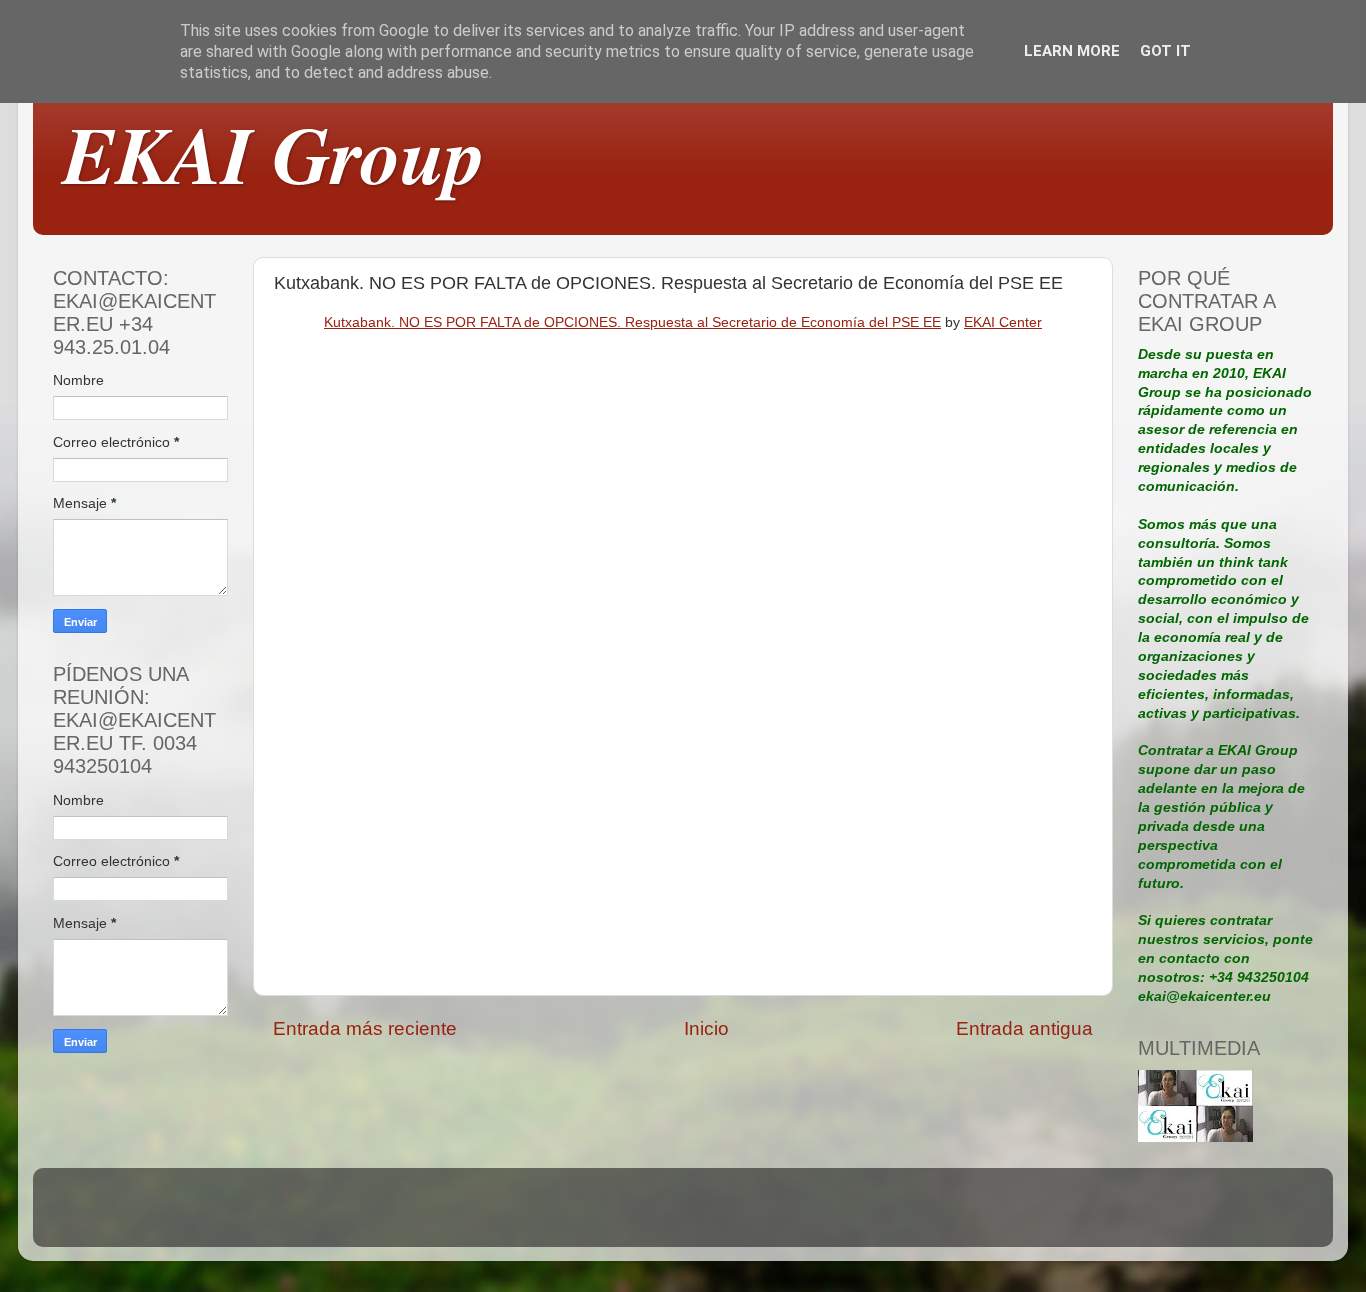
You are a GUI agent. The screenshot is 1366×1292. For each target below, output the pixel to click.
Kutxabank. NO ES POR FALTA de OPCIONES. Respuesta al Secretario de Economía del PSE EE (632, 322)
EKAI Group (274, 153)
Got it (1165, 51)
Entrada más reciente (365, 1028)
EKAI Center (1003, 322)
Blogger (821, 1216)
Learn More (1072, 51)
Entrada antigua (1024, 1028)
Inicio (706, 1028)
